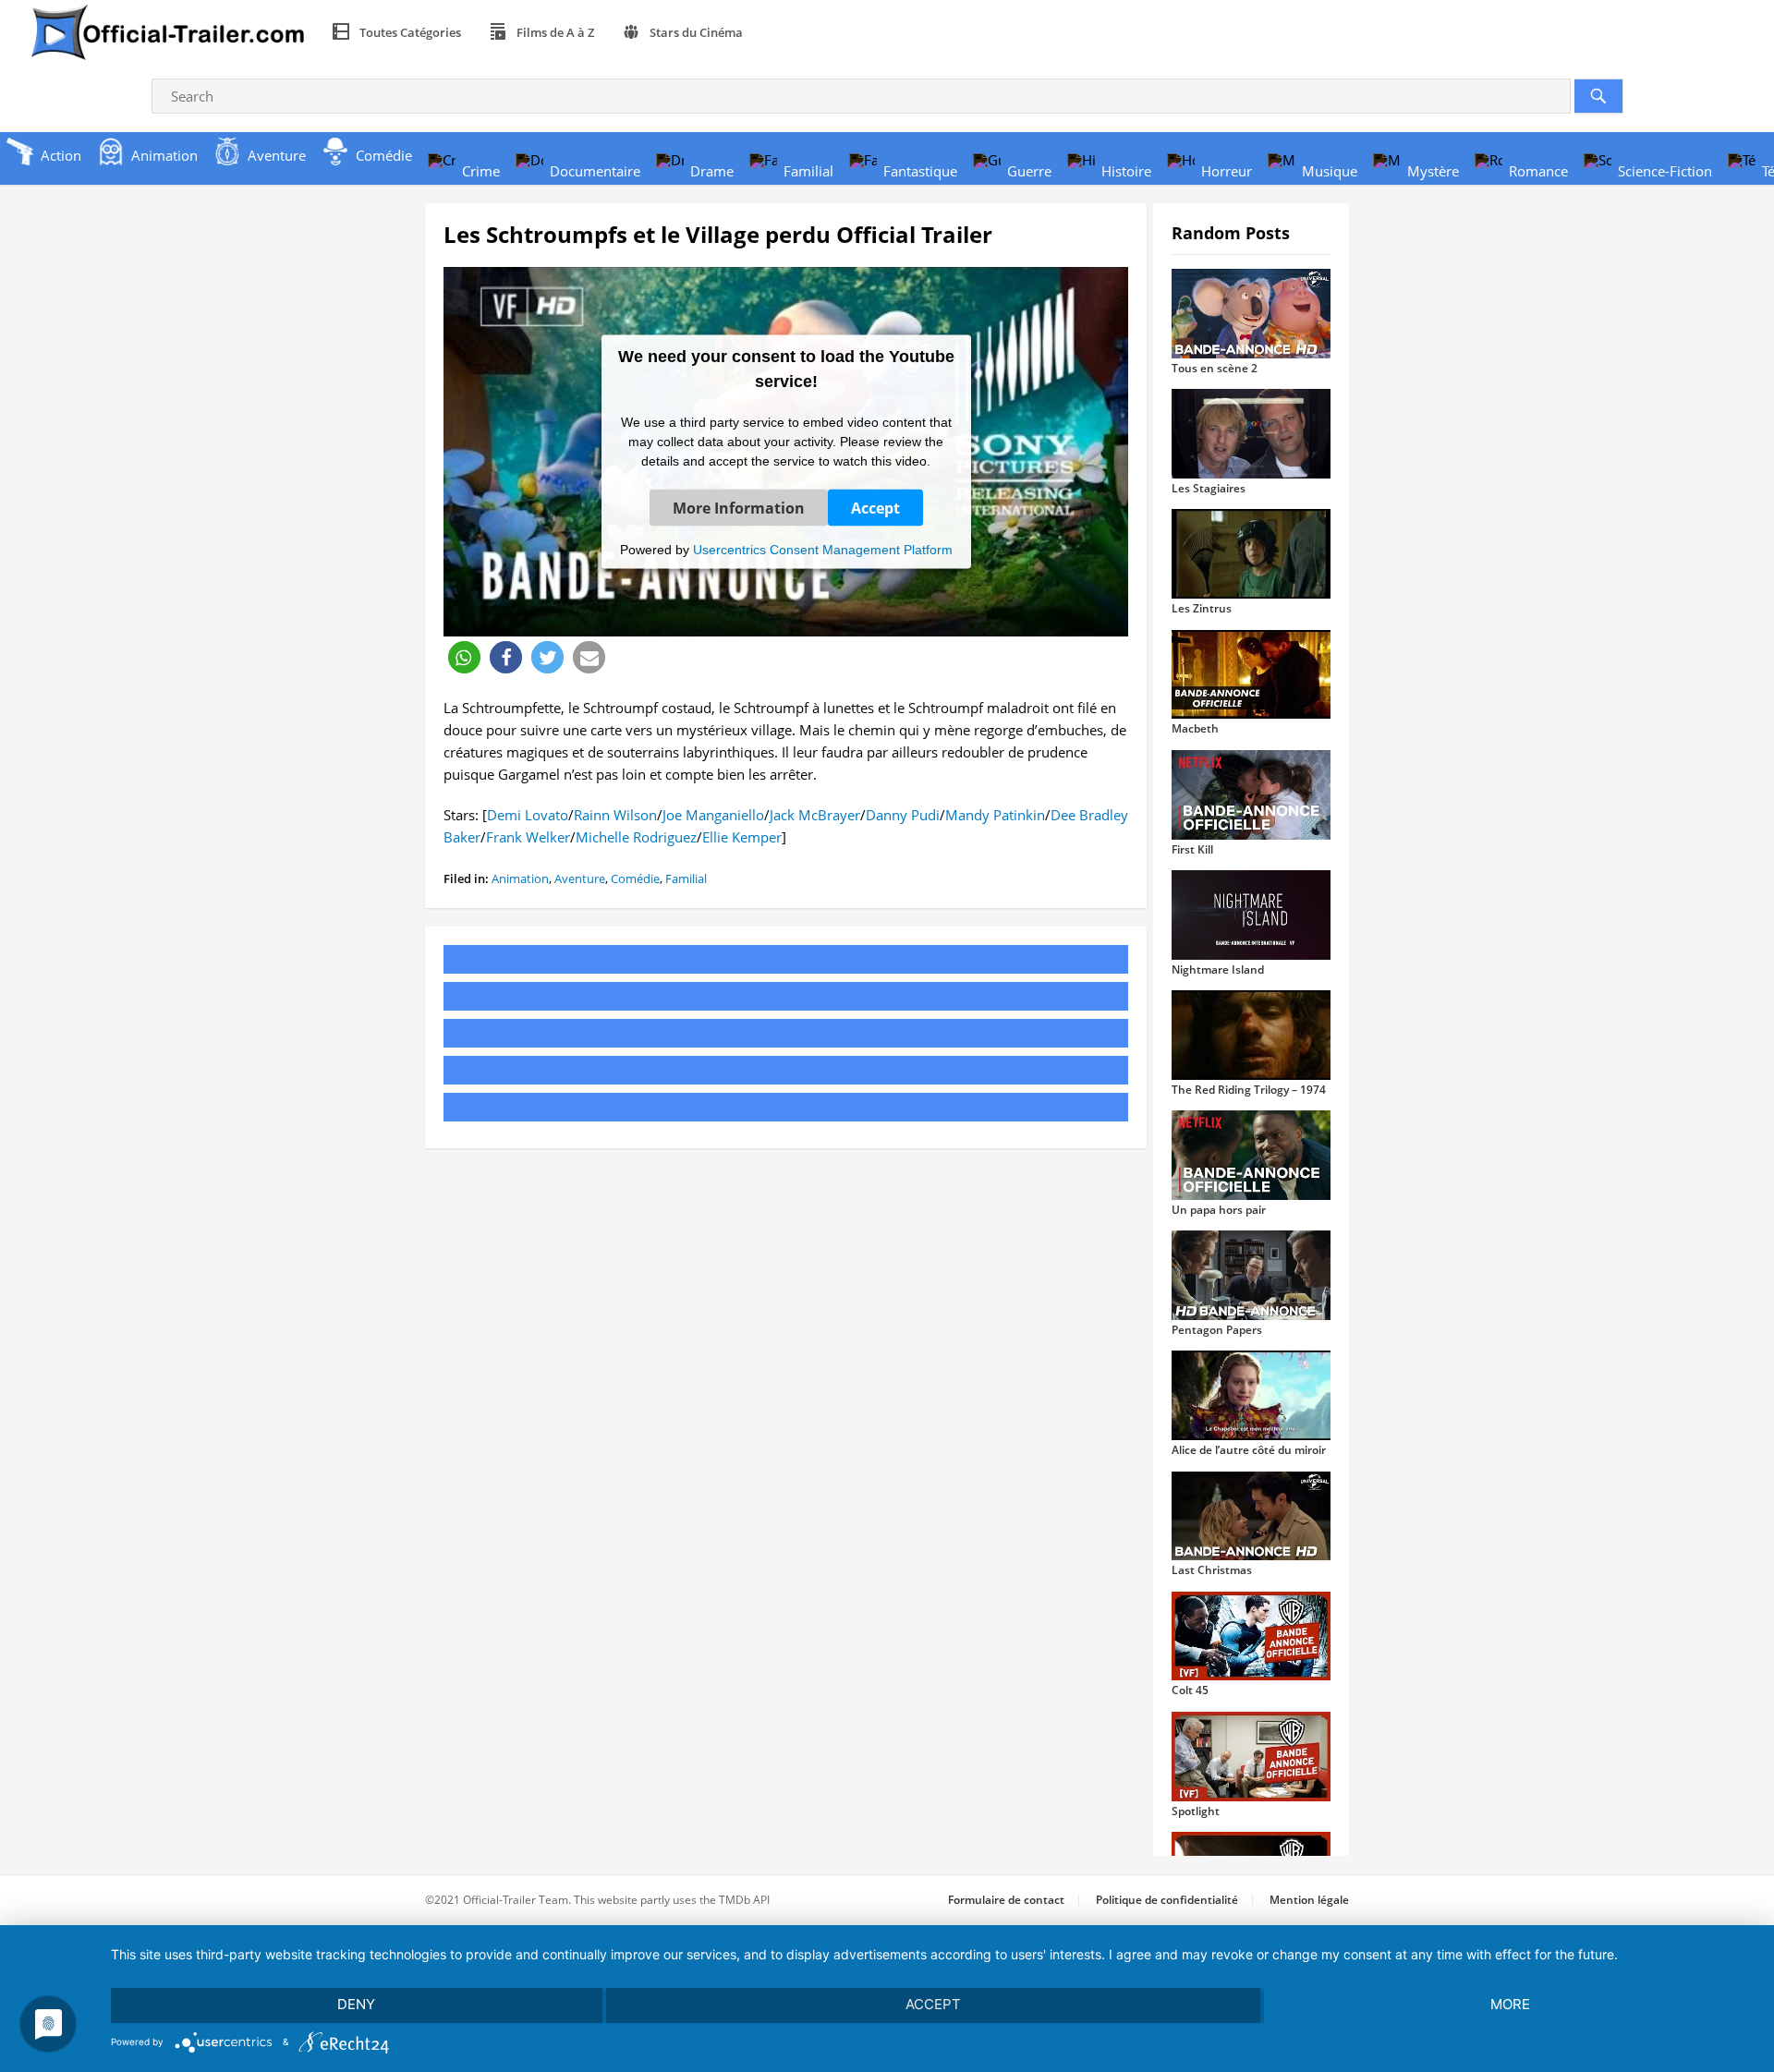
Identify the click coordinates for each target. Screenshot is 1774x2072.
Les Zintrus (1202, 608)
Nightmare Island (1218, 969)
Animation (520, 878)
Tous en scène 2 (1215, 368)
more (1510, 2004)
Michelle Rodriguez (636, 837)
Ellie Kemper (742, 837)
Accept (875, 507)
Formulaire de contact (1006, 1900)
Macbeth (1195, 728)
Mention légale (1309, 1900)
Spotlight (1196, 1811)
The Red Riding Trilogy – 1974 (1249, 1090)
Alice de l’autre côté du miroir (1249, 1450)
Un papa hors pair (1219, 1210)
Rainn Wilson (615, 815)
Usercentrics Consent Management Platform (823, 549)
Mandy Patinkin (995, 815)
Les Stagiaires (1209, 488)
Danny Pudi (903, 815)
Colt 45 (1190, 1690)
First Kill (1192, 849)
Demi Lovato (528, 815)
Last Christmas (1212, 1570)
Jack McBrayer (815, 815)
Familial (686, 878)
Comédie (635, 878)
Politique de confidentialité (1167, 1900)
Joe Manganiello (713, 815)
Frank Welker (528, 837)
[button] (464, 657)
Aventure (580, 878)
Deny (356, 2004)
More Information (739, 507)
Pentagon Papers (1217, 1330)
